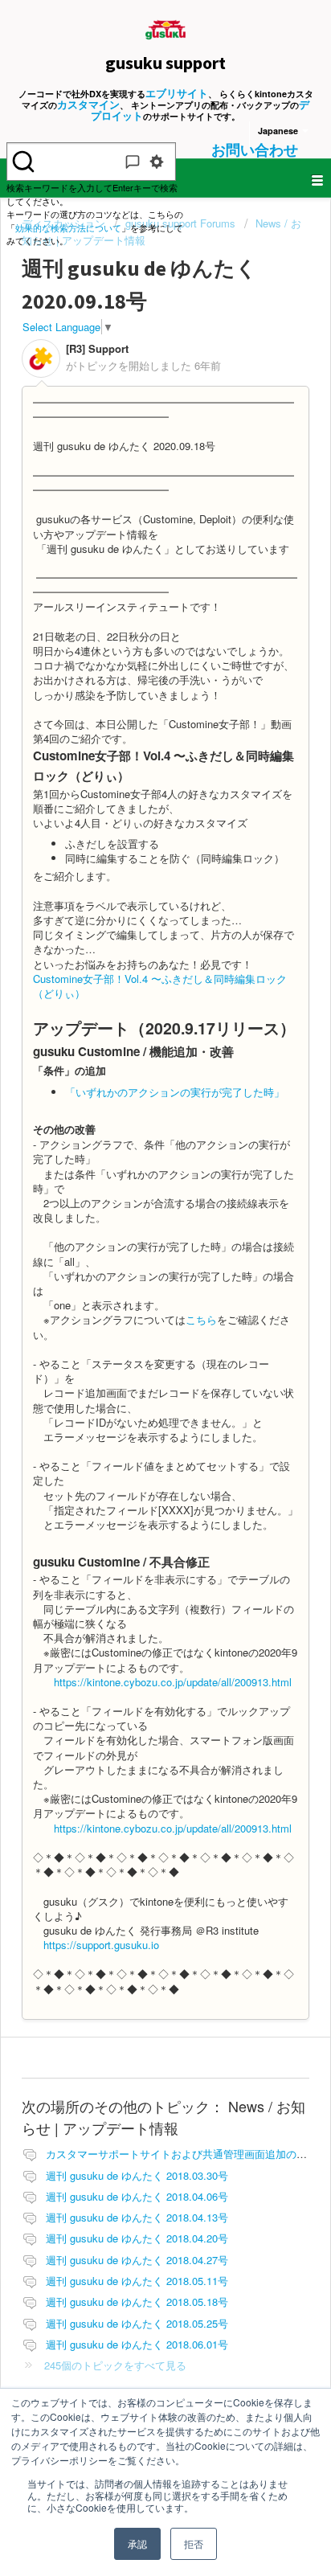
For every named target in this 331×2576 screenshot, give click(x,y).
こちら (201, 1319)
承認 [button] (137, 2543)
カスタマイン (88, 104)
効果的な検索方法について (68, 227)
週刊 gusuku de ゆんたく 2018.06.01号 (137, 2344)
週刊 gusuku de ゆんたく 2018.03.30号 (137, 2175)
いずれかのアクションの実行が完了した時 (175, 1092)
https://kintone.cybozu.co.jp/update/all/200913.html (173, 1682)
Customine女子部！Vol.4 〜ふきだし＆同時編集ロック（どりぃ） (160, 986)
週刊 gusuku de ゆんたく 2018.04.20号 (137, 2238)
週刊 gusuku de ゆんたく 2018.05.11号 (137, 2281)
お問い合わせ (255, 149)
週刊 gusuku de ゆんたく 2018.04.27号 (137, 2260)
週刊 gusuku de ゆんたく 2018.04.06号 (137, 2196)
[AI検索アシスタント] (133, 162)
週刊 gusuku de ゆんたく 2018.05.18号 (137, 2302)
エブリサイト (177, 93)
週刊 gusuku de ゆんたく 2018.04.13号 (137, 2217)
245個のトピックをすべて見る (115, 2365)
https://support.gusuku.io (101, 1945)
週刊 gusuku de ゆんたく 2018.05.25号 (137, 2323)
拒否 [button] (194, 2543)
